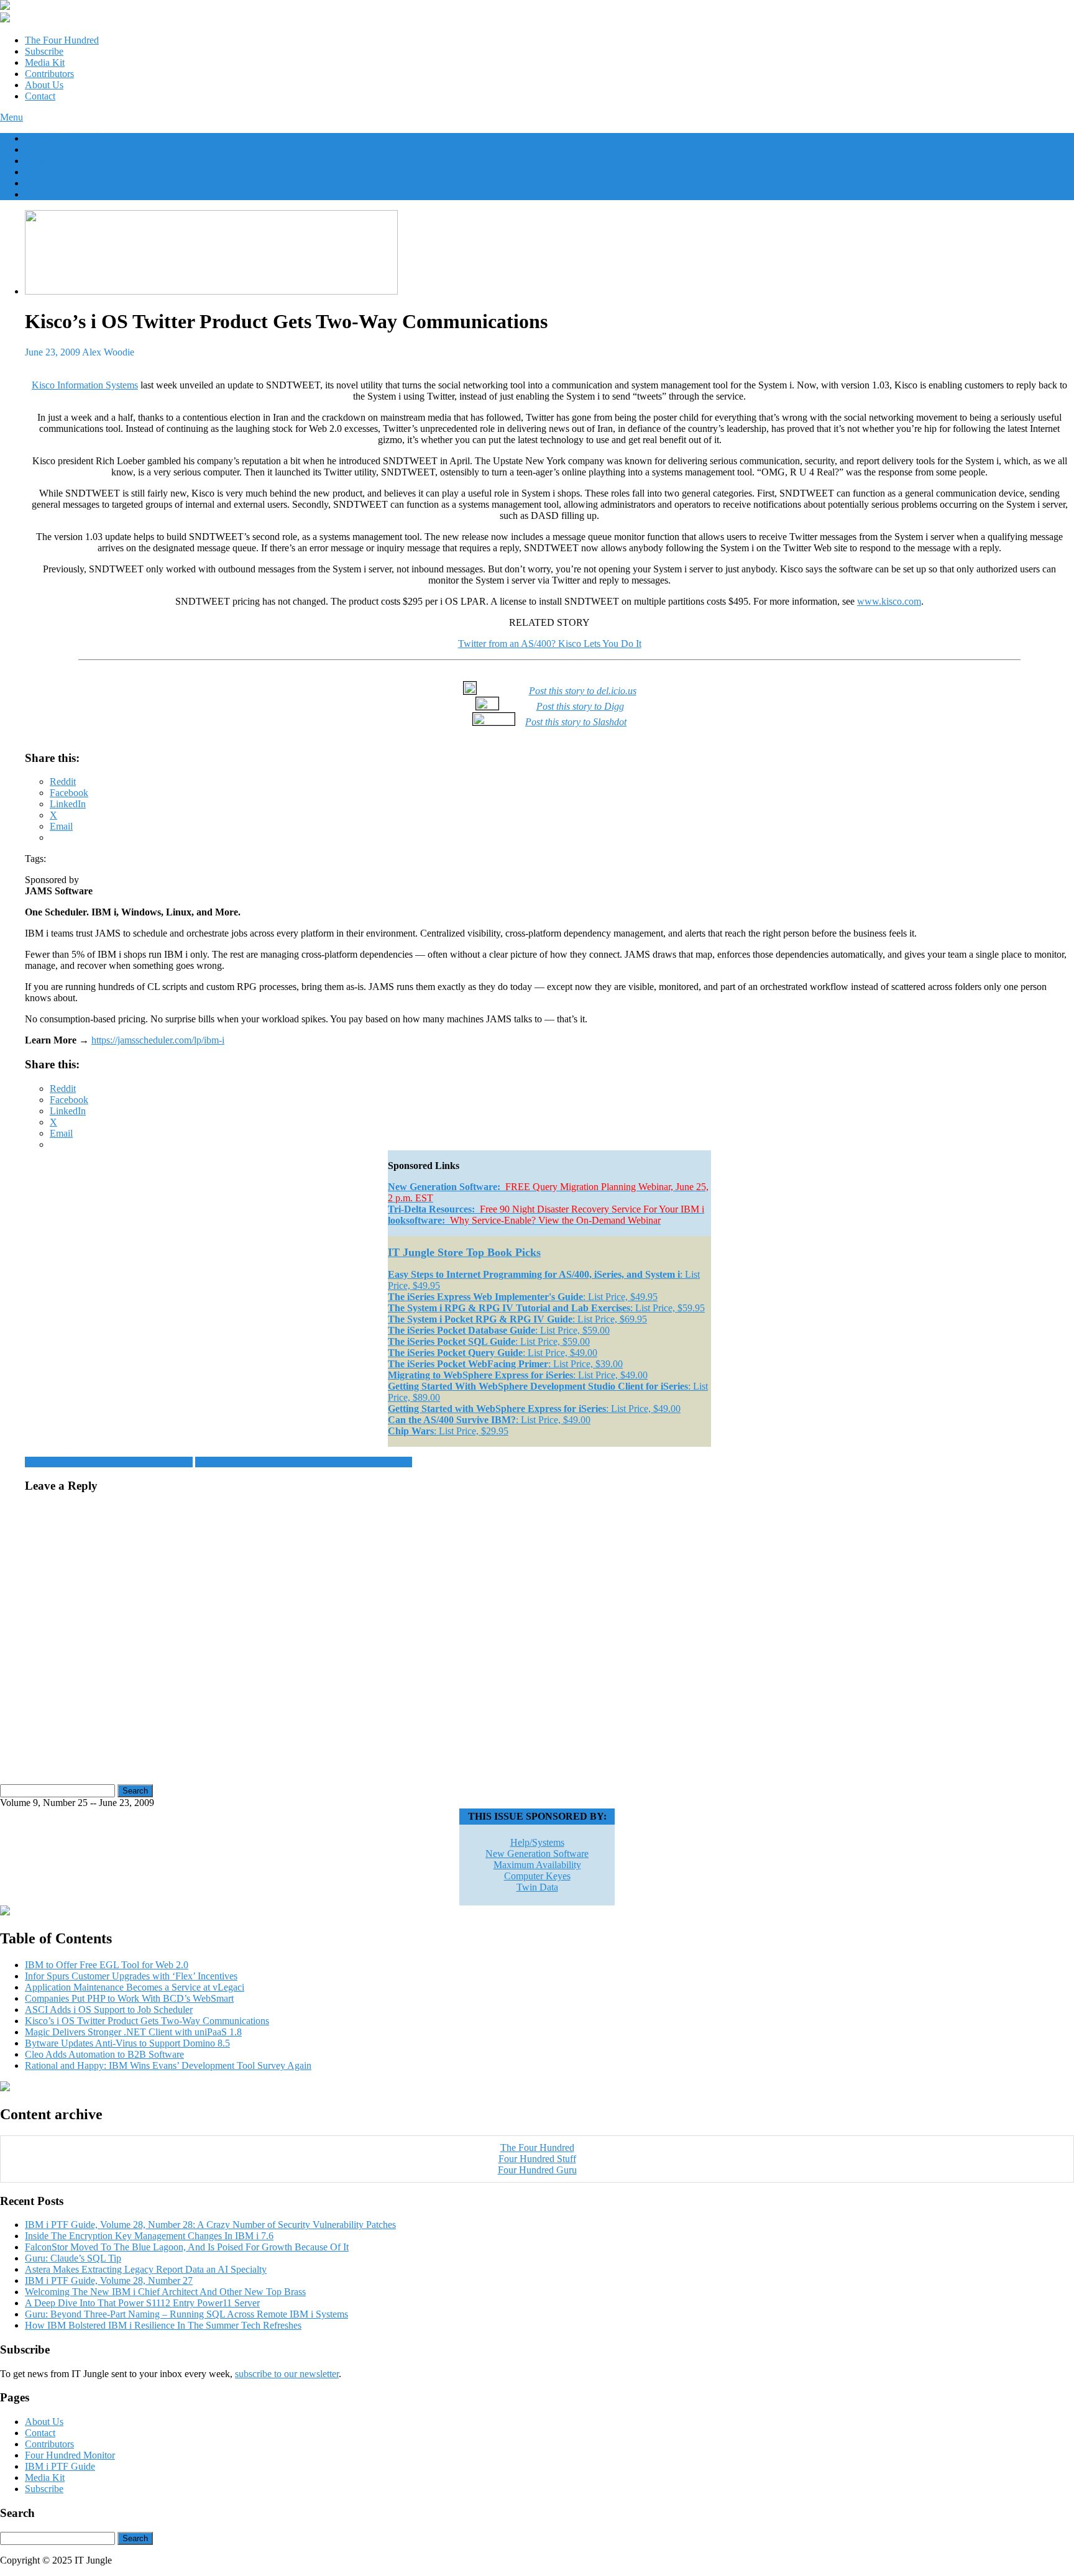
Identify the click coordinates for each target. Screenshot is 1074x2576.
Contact (40, 96)
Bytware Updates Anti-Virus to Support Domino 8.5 (127, 2043)
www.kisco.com (889, 601)
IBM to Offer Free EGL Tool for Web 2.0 (107, 1965)
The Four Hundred (62, 40)
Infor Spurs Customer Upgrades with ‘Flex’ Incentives (131, 1976)
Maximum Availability (537, 1865)
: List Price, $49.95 (523, 1297)
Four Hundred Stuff (537, 2159)
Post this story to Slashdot (576, 722)
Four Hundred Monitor (70, 2455)
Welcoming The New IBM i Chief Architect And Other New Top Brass (165, 2292)
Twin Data (537, 1887)
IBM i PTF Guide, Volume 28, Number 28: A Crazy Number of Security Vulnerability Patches (210, 2225)
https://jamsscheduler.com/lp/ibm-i (158, 1040)
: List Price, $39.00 (505, 1364)
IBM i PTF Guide (60, 2466)
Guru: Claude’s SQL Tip (73, 2258)
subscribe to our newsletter (287, 2374)
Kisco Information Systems (85, 385)
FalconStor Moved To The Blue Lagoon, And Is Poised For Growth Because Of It (187, 2247)
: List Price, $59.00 (499, 1330)
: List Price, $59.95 (546, 1308)
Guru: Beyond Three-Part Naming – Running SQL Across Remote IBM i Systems (186, 2314)
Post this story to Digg (580, 706)
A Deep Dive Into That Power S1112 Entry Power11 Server (142, 2303)
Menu (11, 117)
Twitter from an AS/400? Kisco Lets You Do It (550, 644)
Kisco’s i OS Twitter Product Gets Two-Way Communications (147, 2021)
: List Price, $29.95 (448, 1431)
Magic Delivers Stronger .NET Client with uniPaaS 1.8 (304, 1462)
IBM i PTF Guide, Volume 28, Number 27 (109, 2280)
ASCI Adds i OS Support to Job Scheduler (109, 1462)
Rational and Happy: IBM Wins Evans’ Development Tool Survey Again (168, 2065)
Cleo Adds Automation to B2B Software (104, 2054)
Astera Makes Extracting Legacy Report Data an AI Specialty (146, 2269)
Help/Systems (537, 1842)
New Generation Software (537, 1854)
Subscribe (44, 51)
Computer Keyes (537, 1876)
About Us (44, 85)
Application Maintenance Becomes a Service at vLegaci (135, 1987)
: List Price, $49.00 (493, 1353)
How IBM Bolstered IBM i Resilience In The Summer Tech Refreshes (163, 2325)
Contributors (49, 74)
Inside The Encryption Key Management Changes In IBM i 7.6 (149, 2236)
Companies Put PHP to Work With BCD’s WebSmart (129, 1998)
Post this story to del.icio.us (583, 691)
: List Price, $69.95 (517, 1319)
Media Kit (45, 62)
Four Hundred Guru (537, 2170)
